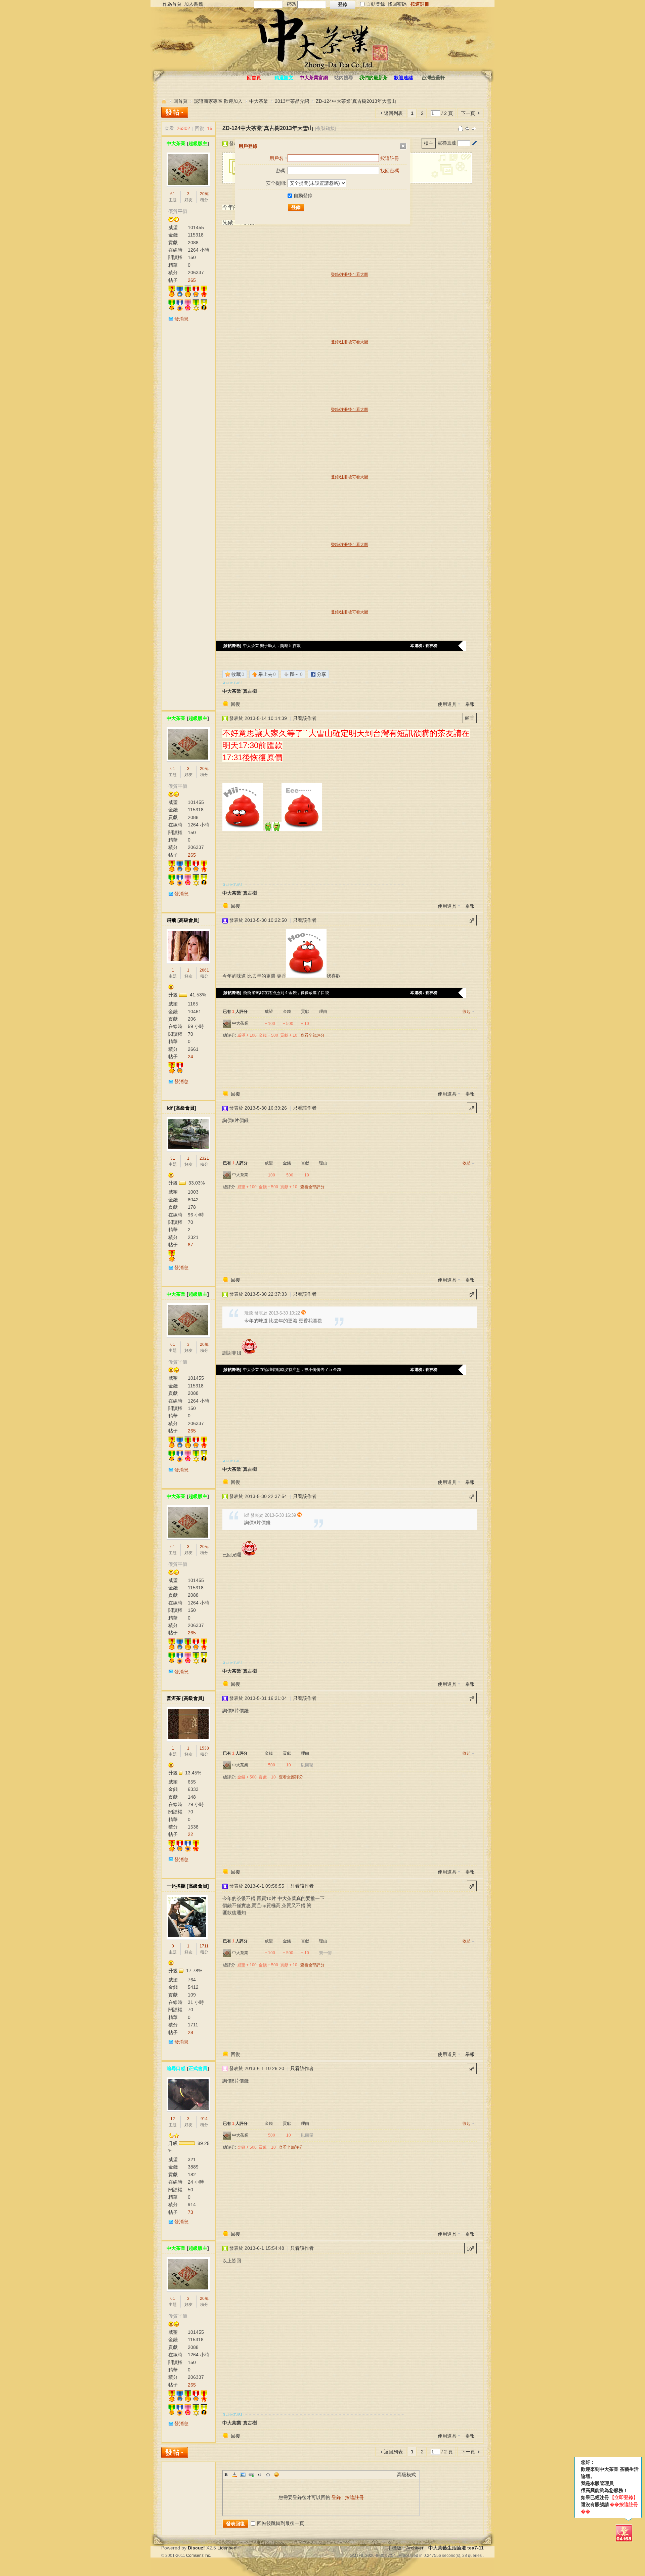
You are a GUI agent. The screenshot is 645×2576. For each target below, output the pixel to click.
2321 (204, 1158)
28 (190, 2032)
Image (243, 2475)
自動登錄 (303, 196)
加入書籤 (193, 4)
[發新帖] (175, 112)
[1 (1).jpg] (350, 322)
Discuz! (196, 2548)
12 (173, 2119)
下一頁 (468, 113)
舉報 (470, 704)
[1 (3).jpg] (350, 457)
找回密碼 (390, 171)
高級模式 (406, 2475)
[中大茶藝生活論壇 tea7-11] (212, 65)
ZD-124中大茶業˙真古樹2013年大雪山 (356, 101)
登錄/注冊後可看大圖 (350, 274)
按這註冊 (390, 158)
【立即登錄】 (624, 2497)
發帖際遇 (232, 646)
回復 (235, 704)
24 (190, 1057)
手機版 (394, 2548)
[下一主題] (474, 128)
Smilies (276, 2475)
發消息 (181, 319)
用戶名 (276, 158)
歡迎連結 (403, 78)
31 (173, 1158)
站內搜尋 (344, 78)
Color (234, 2475)
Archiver (415, 2548)
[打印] (461, 128)
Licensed (227, 2548)
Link (251, 2475)
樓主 (429, 143)
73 (190, 2212)
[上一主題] (467, 128)
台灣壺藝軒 (433, 78)
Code (268, 2475)
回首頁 (254, 78)
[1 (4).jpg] (350, 525)
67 (190, 1245)
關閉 (403, 146)
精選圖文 (284, 78)
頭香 (470, 718)
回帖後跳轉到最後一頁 (281, 2523)
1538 (204, 1748)
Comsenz (195, 2555)
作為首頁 (172, 4)
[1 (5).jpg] (350, 592)
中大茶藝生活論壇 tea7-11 (164, 101)
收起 (467, 1012)
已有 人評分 (235, 1012)
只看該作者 (305, 718)
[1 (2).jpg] (350, 390)
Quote (260, 2475)
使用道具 (447, 704)
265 (192, 280)
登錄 (336, 2497)
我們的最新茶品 (374, 79)
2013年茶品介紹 (292, 101)
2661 (204, 970)
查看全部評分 (312, 1035)
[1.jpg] (350, 255)
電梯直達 (447, 143)
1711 (204, 1946)
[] (188, 143)
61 (173, 194)
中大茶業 (259, 101)
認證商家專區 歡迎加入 (218, 101)
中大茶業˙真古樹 (240, 691)
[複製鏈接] (326, 128)
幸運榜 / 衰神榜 (424, 646)
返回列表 (393, 113)
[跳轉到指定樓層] (474, 143)
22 (190, 1834)
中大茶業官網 (314, 78)
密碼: (281, 171)
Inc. (208, 2555)
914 (204, 2119)
